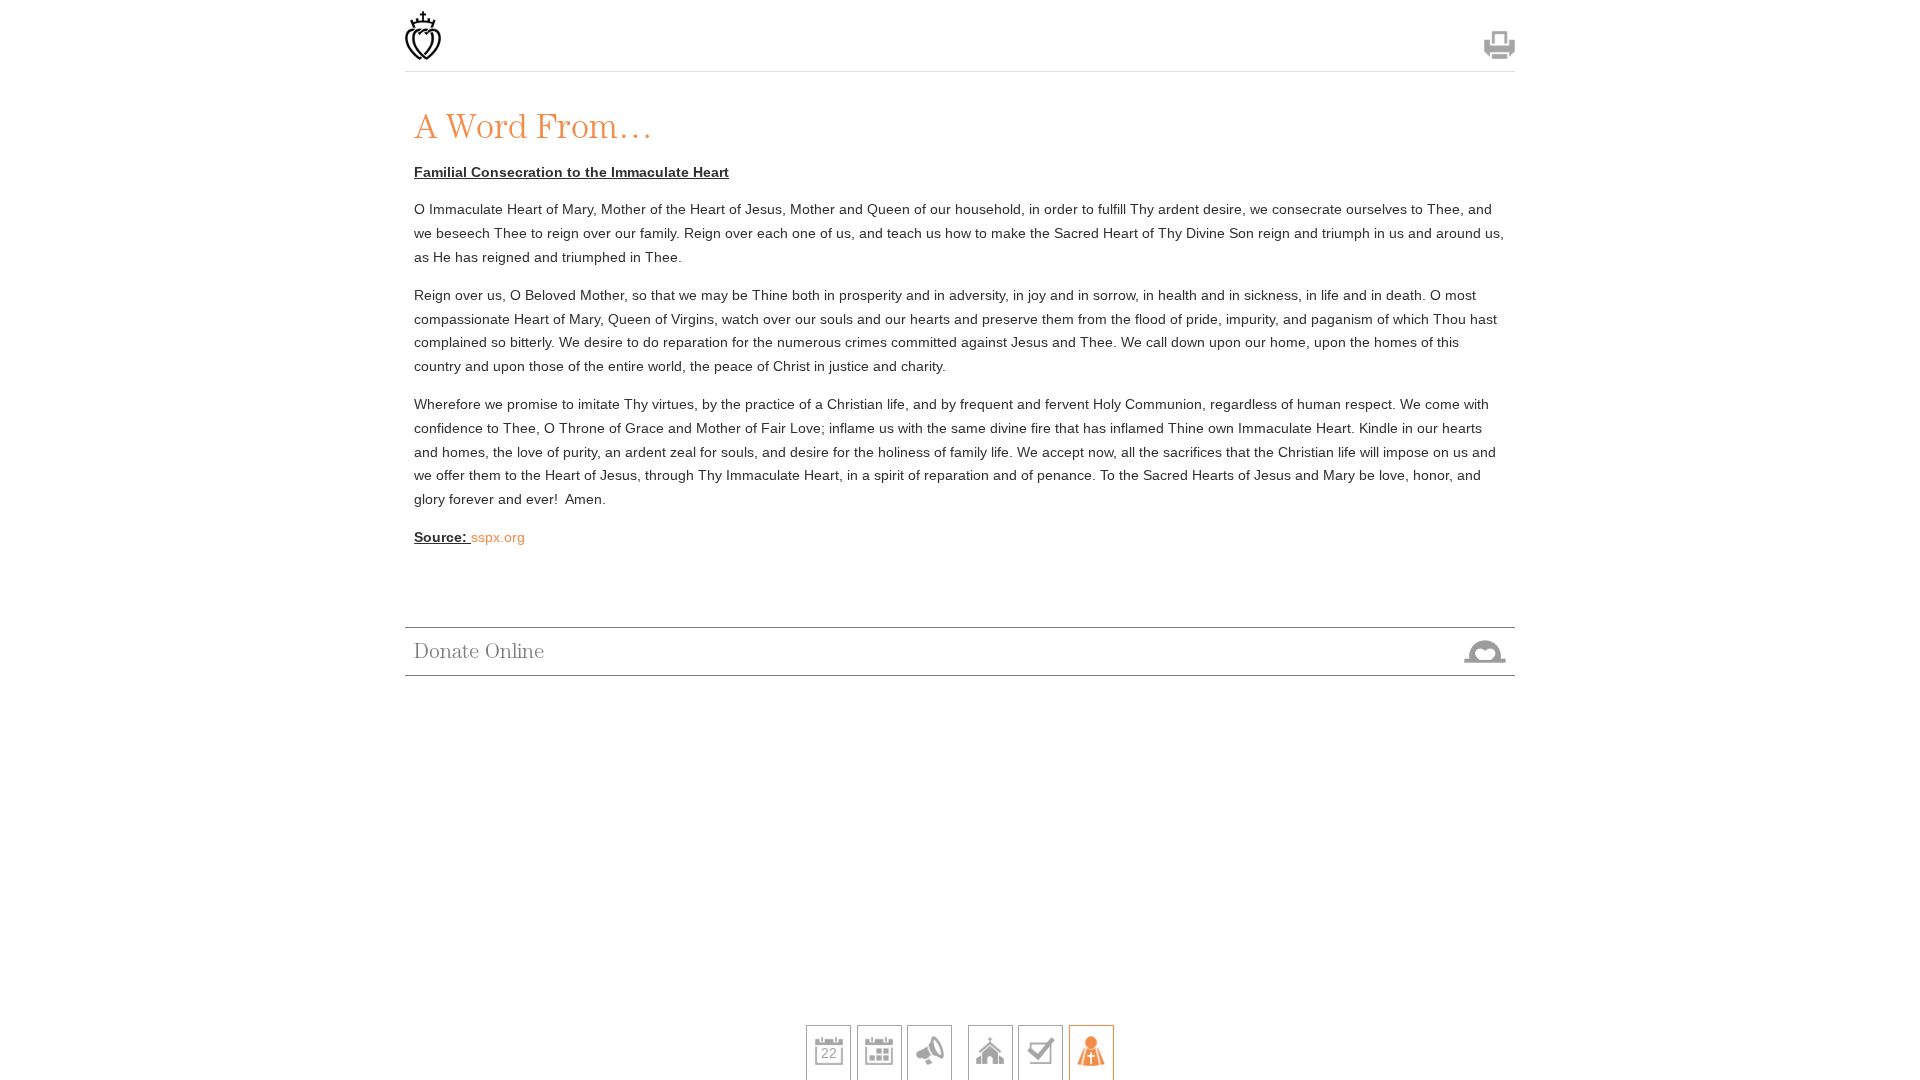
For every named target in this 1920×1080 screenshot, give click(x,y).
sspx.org (498, 537)
